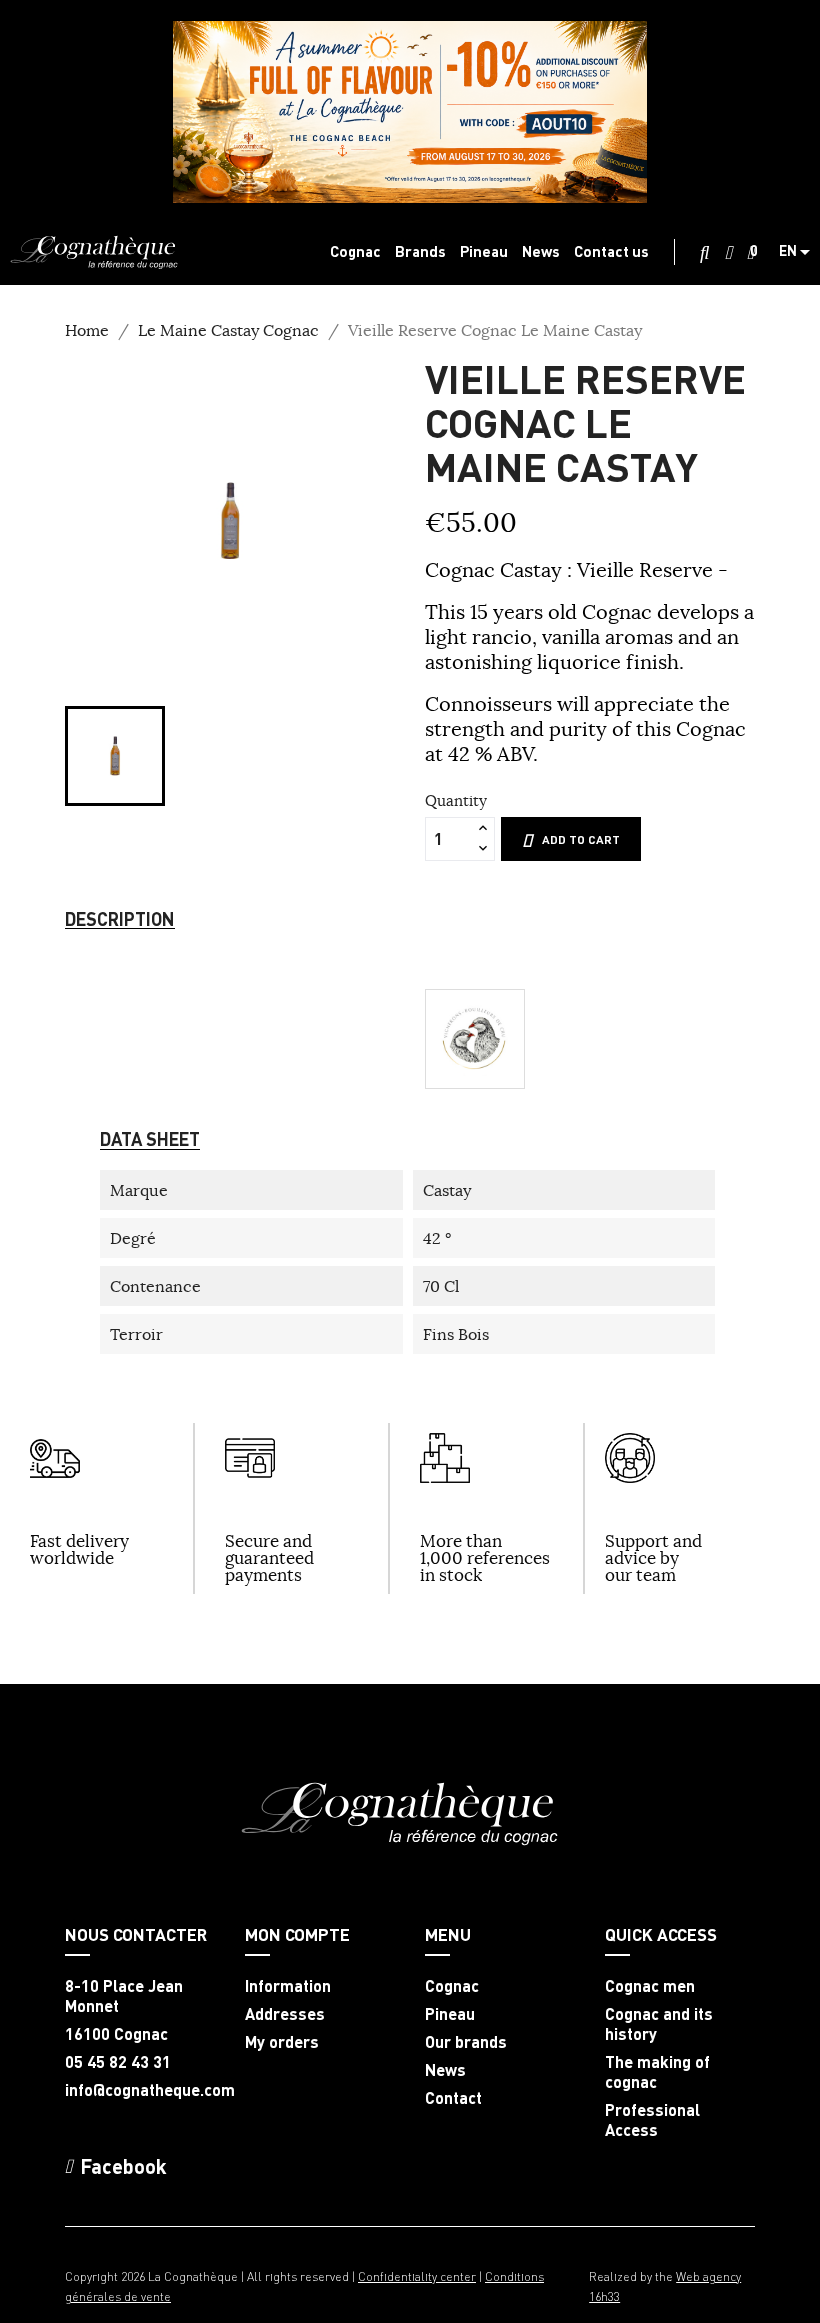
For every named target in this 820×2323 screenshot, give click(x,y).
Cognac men (650, 1986)
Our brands (466, 2042)
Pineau (450, 2014)
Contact (453, 2098)
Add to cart (581, 839)
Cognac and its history (659, 2024)
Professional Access (652, 2120)
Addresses (285, 2014)
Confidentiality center (417, 2276)
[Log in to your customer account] (728, 253)
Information (288, 1986)
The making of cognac (657, 2072)
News (445, 2070)
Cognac (452, 1986)
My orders (282, 2042)
